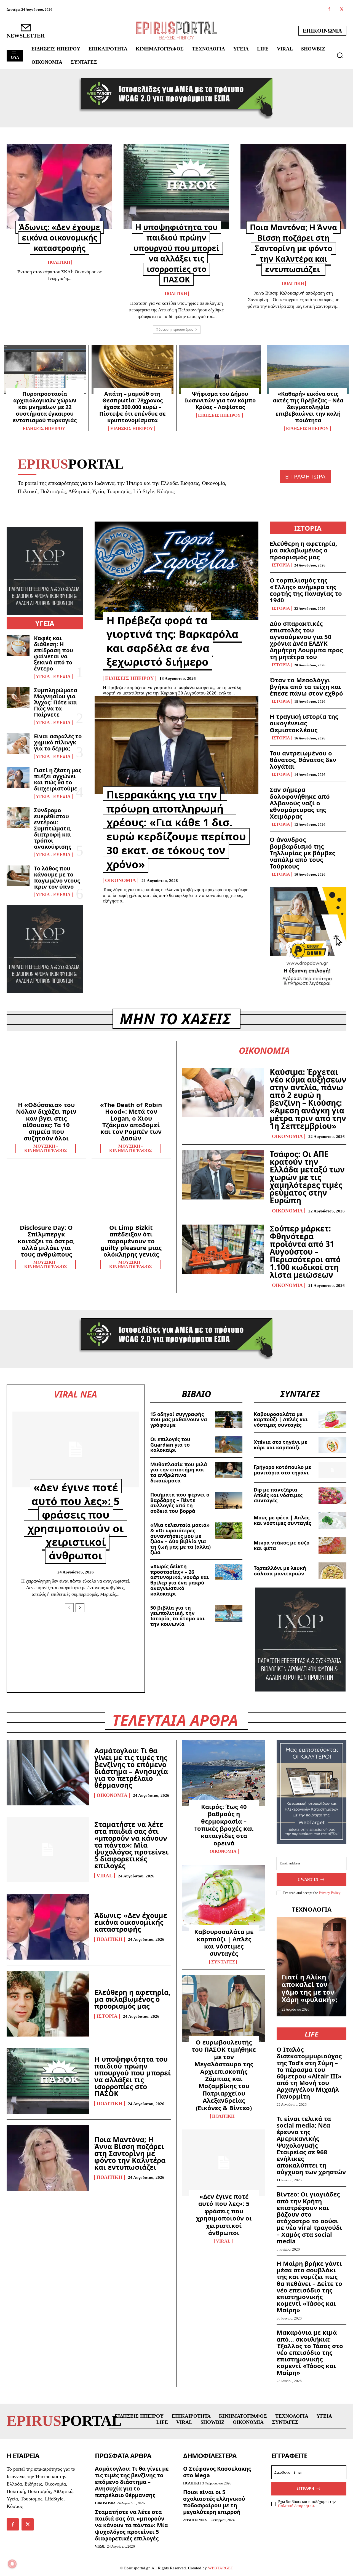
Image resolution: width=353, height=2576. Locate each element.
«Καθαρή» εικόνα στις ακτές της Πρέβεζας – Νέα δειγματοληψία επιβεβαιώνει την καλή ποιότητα (308, 407)
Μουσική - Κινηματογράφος (46, 1148)
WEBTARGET (220, 2568)
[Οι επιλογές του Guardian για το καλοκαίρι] (229, 1445)
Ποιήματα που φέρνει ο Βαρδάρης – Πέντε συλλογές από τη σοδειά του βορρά (180, 1503)
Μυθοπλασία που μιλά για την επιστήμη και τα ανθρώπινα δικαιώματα (179, 1472)
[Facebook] (329, 10)
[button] (340, 55)
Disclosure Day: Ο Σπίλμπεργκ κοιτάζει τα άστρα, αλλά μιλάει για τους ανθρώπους (46, 1241)
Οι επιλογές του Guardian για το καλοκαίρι (170, 1445)
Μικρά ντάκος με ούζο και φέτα (282, 1545)
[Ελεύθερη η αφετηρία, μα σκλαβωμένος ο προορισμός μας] (48, 2004)
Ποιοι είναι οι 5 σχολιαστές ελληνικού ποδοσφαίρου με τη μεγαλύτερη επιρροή (214, 2502)
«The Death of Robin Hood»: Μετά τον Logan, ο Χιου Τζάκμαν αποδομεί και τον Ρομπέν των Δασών (131, 1121)
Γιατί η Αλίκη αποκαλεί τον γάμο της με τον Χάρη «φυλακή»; (309, 1988)
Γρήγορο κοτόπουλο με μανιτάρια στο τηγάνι (282, 1470)
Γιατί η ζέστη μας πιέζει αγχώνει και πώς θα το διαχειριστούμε (58, 779)
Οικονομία (121, 880)
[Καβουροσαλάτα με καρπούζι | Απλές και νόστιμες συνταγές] (332, 1420)
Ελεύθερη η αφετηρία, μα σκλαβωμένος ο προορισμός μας (303, 550)
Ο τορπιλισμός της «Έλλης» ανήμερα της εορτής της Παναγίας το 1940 (306, 590)
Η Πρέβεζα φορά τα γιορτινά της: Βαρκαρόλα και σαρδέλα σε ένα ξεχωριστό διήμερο (173, 641)
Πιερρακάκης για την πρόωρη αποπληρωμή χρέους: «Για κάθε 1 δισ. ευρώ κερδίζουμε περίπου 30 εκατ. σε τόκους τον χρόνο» (176, 829)
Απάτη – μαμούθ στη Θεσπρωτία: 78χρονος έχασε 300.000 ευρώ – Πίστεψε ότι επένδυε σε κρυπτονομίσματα (133, 407)
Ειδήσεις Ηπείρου (44, 429)
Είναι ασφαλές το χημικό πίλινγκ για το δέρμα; (58, 742)
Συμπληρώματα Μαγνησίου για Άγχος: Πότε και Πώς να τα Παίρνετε (56, 702)
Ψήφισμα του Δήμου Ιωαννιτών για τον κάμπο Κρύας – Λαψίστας (220, 400)
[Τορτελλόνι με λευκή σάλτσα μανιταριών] (332, 1571)
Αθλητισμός (195, 2520)
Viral (105, 1876)
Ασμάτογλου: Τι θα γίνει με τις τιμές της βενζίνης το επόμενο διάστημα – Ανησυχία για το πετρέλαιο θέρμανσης (131, 1768)
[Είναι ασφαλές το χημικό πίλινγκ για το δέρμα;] (18, 744)
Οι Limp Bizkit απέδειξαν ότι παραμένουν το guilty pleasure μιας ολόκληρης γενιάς (131, 1241)
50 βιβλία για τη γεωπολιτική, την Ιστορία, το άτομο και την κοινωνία (177, 1616)
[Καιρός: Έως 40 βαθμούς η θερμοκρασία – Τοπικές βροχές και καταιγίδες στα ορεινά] (224, 1773)
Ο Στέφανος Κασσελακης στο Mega (217, 2472)
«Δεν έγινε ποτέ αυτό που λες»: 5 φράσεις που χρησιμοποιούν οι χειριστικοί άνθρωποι (76, 1521)
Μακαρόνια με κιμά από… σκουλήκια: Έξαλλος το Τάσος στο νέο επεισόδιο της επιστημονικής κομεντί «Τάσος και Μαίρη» (310, 2352)
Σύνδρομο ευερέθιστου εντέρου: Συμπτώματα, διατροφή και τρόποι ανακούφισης (53, 828)
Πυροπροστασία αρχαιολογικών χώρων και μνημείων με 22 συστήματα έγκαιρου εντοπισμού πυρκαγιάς (45, 407)
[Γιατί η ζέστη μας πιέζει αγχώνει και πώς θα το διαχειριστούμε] (18, 778)
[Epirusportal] (176, 30)
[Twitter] (342, 10)
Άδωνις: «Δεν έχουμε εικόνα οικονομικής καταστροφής (60, 237)
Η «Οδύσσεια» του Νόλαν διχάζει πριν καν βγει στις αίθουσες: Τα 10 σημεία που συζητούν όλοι (46, 1121)
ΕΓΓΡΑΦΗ (305, 2488)
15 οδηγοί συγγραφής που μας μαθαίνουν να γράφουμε (179, 1420)
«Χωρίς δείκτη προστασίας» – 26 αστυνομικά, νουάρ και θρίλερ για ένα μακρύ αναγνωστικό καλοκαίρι (180, 1580)
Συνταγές (223, 1962)
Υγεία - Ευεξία (53, 677)
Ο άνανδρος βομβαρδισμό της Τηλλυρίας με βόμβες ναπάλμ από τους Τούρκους (302, 853)
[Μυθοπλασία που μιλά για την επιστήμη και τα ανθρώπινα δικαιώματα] (229, 1470)
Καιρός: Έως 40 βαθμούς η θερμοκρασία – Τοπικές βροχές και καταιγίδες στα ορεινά (224, 1825)
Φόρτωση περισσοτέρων (175, 329)
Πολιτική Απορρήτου (296, 2506)
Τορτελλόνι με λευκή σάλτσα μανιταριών (280, 1571)
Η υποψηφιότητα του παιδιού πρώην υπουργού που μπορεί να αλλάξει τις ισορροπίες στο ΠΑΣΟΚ (176, 253)
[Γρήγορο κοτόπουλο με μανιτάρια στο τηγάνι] (332, 1470)
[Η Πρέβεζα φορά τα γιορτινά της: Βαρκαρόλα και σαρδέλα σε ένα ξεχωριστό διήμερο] (176, 571)
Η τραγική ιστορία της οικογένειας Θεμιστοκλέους (304, 723)
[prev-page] (69, 1608)
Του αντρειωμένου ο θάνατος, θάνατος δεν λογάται (303, 760)
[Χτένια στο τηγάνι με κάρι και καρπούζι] (332, 1445)
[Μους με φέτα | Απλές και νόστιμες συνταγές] (332, 1521)
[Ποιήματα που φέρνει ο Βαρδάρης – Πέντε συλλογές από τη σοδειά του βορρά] (229, 1500)
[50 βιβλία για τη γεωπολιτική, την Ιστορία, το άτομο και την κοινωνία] (229, 1613)
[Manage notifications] (12, 2564)
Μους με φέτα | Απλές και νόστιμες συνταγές (282, 1520)
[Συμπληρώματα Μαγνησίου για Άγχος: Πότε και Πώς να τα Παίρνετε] (18, 698)
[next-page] (80, 1608)
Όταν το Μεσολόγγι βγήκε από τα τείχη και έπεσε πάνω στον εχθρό (306, 686)
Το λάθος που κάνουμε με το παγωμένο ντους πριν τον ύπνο (57, 877)
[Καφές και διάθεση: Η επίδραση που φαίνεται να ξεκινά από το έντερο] (18, 646)
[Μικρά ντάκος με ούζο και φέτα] (332, 1546)
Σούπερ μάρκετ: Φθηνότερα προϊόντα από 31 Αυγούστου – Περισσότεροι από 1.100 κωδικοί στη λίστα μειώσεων (305, 1252)
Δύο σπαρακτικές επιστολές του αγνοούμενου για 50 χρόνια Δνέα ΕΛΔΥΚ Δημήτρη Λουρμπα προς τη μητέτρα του (306, 640)
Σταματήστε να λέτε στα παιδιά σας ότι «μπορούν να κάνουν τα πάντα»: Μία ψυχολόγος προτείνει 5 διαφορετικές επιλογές (131, 1845)
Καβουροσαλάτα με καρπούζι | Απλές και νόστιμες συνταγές (281, 1420)
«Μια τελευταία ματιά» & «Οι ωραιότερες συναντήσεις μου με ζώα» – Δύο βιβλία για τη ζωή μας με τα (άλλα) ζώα (180, 1539)
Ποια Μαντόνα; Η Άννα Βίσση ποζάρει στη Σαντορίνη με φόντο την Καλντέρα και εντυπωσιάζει (293, 248)
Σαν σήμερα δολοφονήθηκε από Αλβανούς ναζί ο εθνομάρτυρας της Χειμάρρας (300, 803)
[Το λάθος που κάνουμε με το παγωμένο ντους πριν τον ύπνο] (18, 876)
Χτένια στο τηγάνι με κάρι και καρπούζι (280, 1445)
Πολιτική (59, 262)
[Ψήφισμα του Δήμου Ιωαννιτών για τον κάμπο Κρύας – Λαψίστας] (220, 369)
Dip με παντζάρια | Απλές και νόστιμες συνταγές (278, 1495)
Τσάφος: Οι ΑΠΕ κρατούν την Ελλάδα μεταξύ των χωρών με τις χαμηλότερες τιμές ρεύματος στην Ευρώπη (307, 1177)
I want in (308, 1879)
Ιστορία (281, 565)
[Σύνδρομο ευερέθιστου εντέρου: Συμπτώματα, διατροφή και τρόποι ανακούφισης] (18, 818)
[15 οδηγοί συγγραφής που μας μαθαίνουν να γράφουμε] (229, 1420)
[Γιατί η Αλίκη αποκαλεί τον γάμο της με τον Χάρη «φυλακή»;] (311, 1967)
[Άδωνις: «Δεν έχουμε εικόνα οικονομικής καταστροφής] (59, 186)
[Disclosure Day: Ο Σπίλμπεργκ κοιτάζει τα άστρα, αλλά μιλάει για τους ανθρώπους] (46, 1196)
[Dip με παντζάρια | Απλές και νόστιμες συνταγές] (332, 1495)
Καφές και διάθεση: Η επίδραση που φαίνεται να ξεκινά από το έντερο (54, 653)
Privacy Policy (330, 1893)
